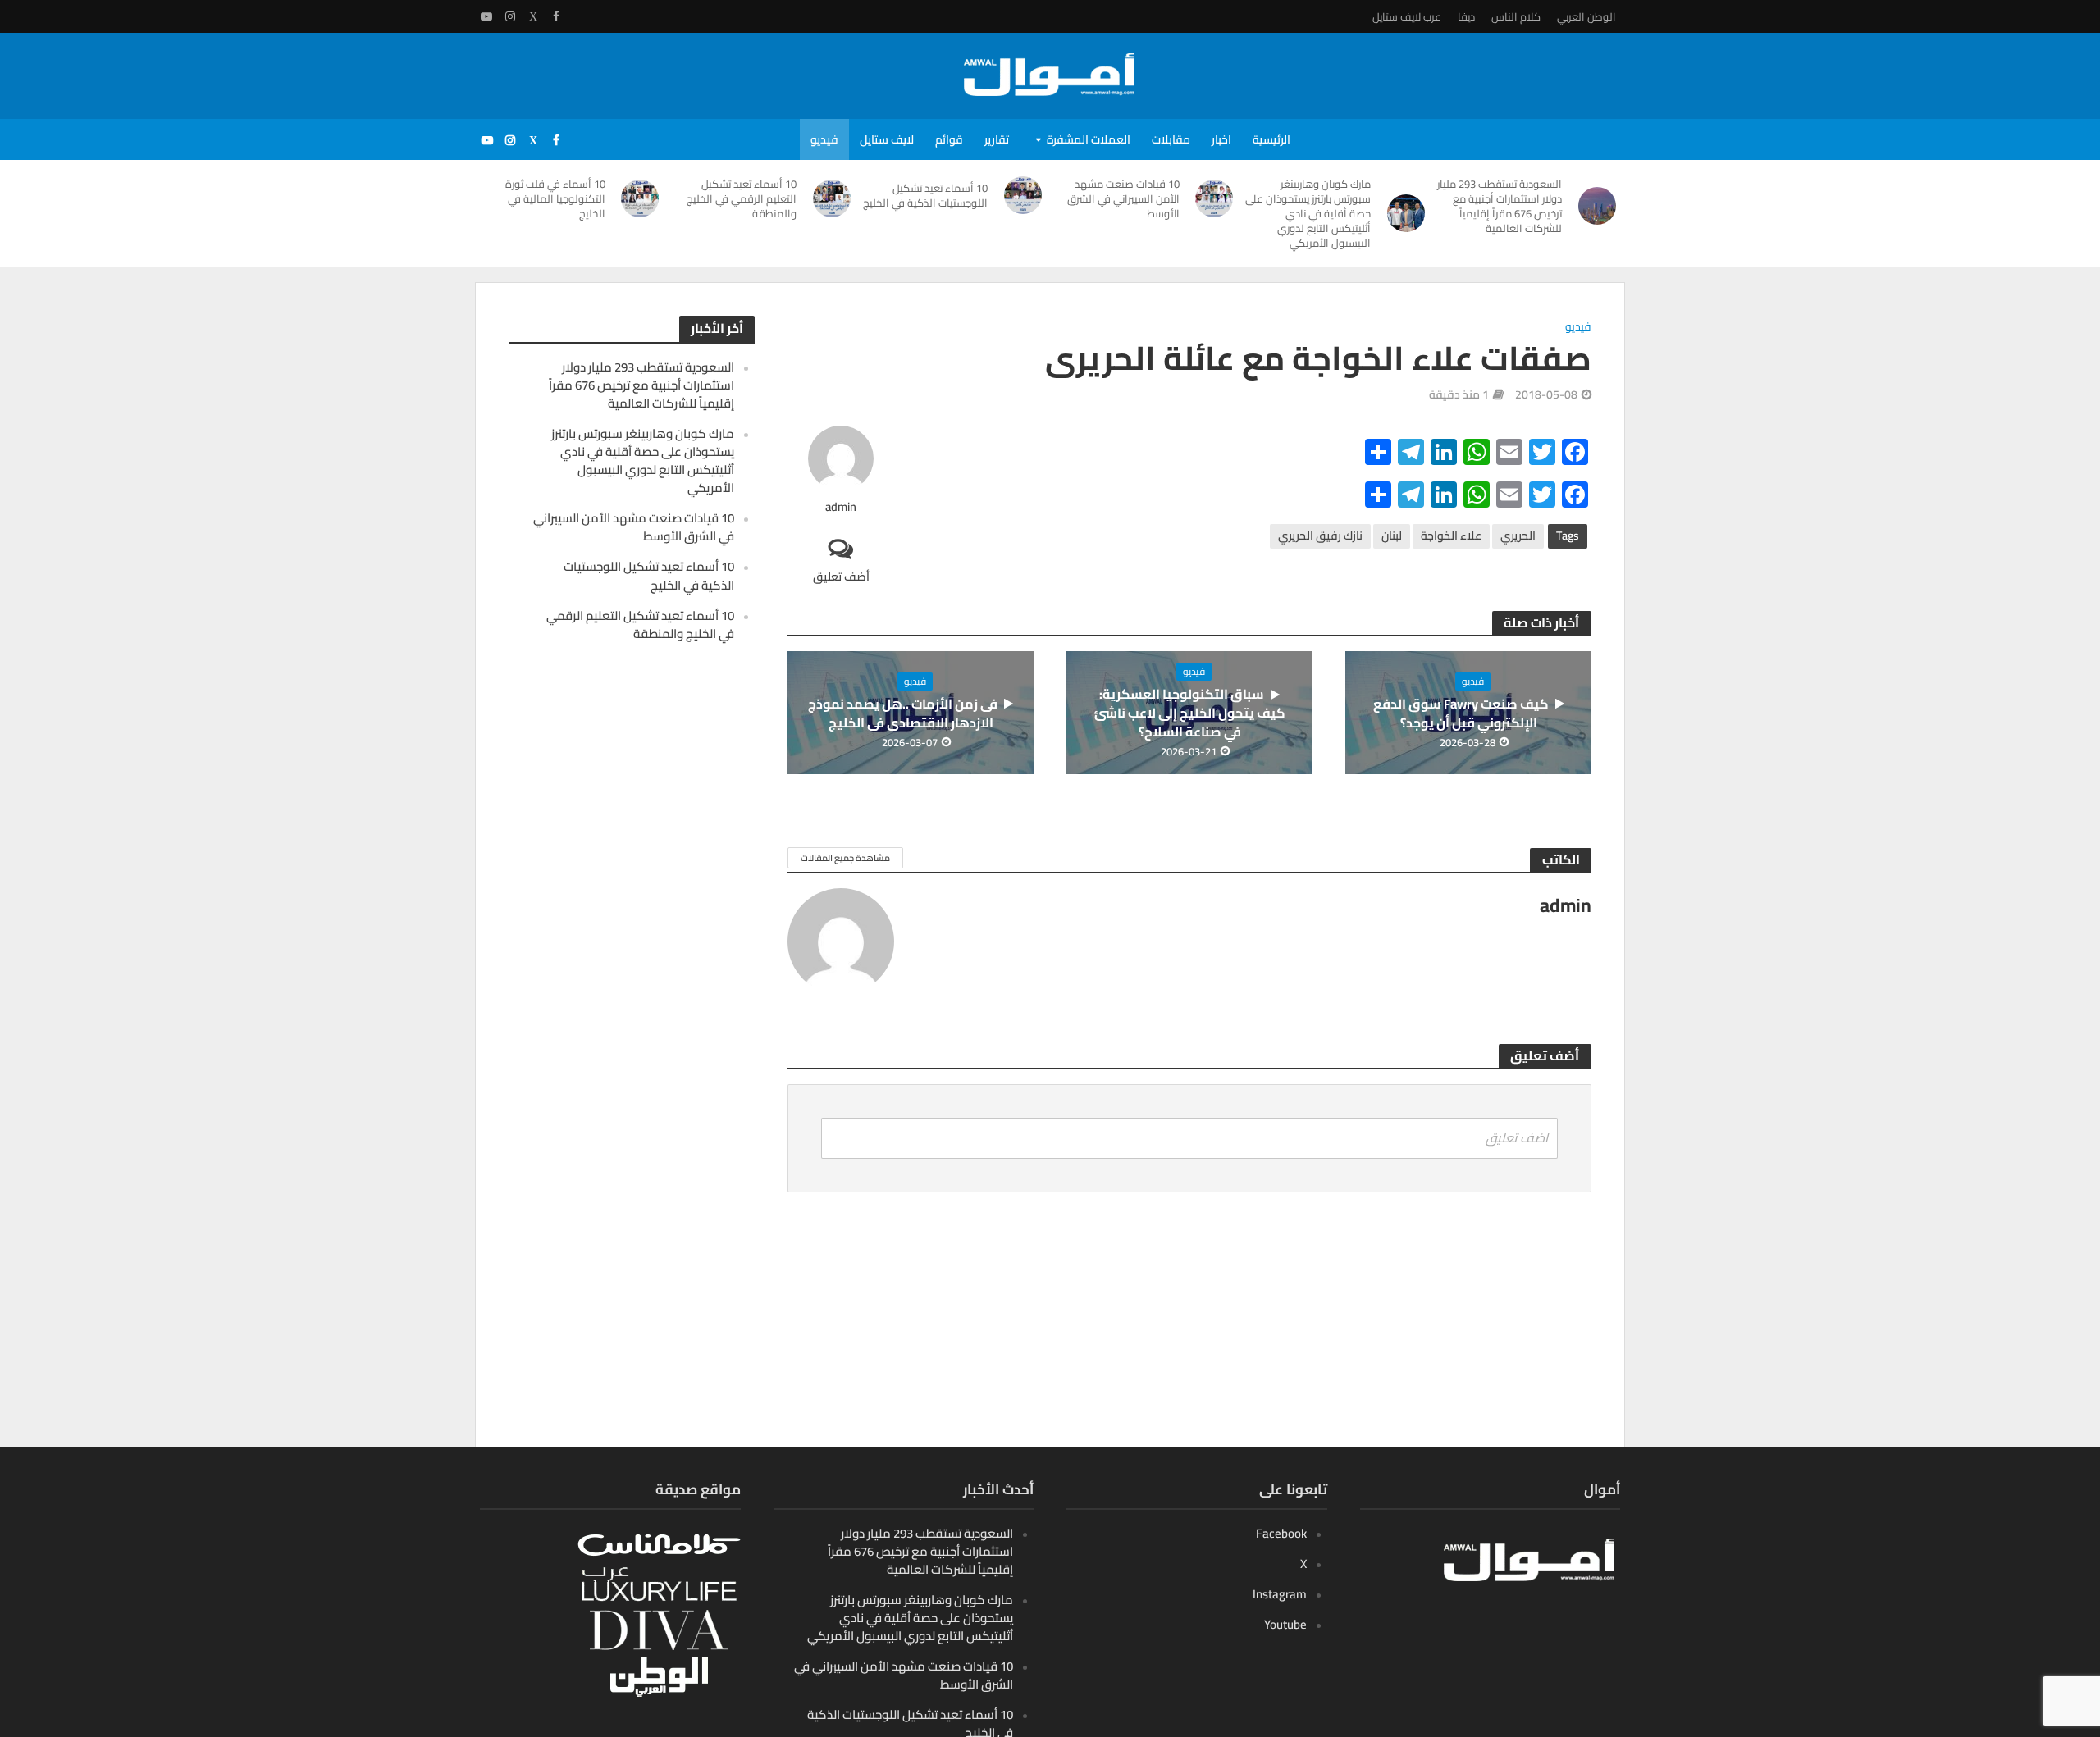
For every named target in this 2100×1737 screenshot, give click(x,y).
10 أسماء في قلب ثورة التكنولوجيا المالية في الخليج (555, 198)
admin (841, 507)
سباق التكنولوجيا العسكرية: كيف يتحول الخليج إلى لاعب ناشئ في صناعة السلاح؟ (1190, 713)
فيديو (824, 139)
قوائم (949, 139)
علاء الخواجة (1451, 536)
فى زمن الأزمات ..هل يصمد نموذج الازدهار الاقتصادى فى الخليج (903, 713)
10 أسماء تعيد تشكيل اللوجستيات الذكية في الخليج (925, 195)
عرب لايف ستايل (1407, 16)
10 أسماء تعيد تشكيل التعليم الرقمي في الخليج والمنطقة (742, 198)
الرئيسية (1271, 139)
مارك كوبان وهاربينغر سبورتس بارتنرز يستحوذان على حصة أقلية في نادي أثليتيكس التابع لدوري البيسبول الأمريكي (1308, 213)
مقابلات (1171, 139)
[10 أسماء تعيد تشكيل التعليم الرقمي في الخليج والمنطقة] (832, 198)
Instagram (1280, 1594)
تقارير (997, 139)
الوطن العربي (1586, 16)
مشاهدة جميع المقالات (845, 858)
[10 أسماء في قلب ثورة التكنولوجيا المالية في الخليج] (641, 198)
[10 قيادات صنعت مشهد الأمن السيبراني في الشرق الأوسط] (1215, 198)
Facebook (1281, 1533)
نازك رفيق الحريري (1320, 536)
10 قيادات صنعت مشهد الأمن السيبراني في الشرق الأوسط (1123, 198)
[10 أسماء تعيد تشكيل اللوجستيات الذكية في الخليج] (1023, 195)
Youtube (1285, 1624)
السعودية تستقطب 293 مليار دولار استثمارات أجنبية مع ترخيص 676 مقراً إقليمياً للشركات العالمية (1500, 206)
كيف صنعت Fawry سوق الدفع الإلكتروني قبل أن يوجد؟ (1461, 713)
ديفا (1466, 16)
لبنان (1392, 536)
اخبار (1221, 139)
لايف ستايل (887, 139)
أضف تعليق (841, 576)
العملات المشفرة (1089, 139)
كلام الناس (1516, 16)
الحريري (1518, 536)
